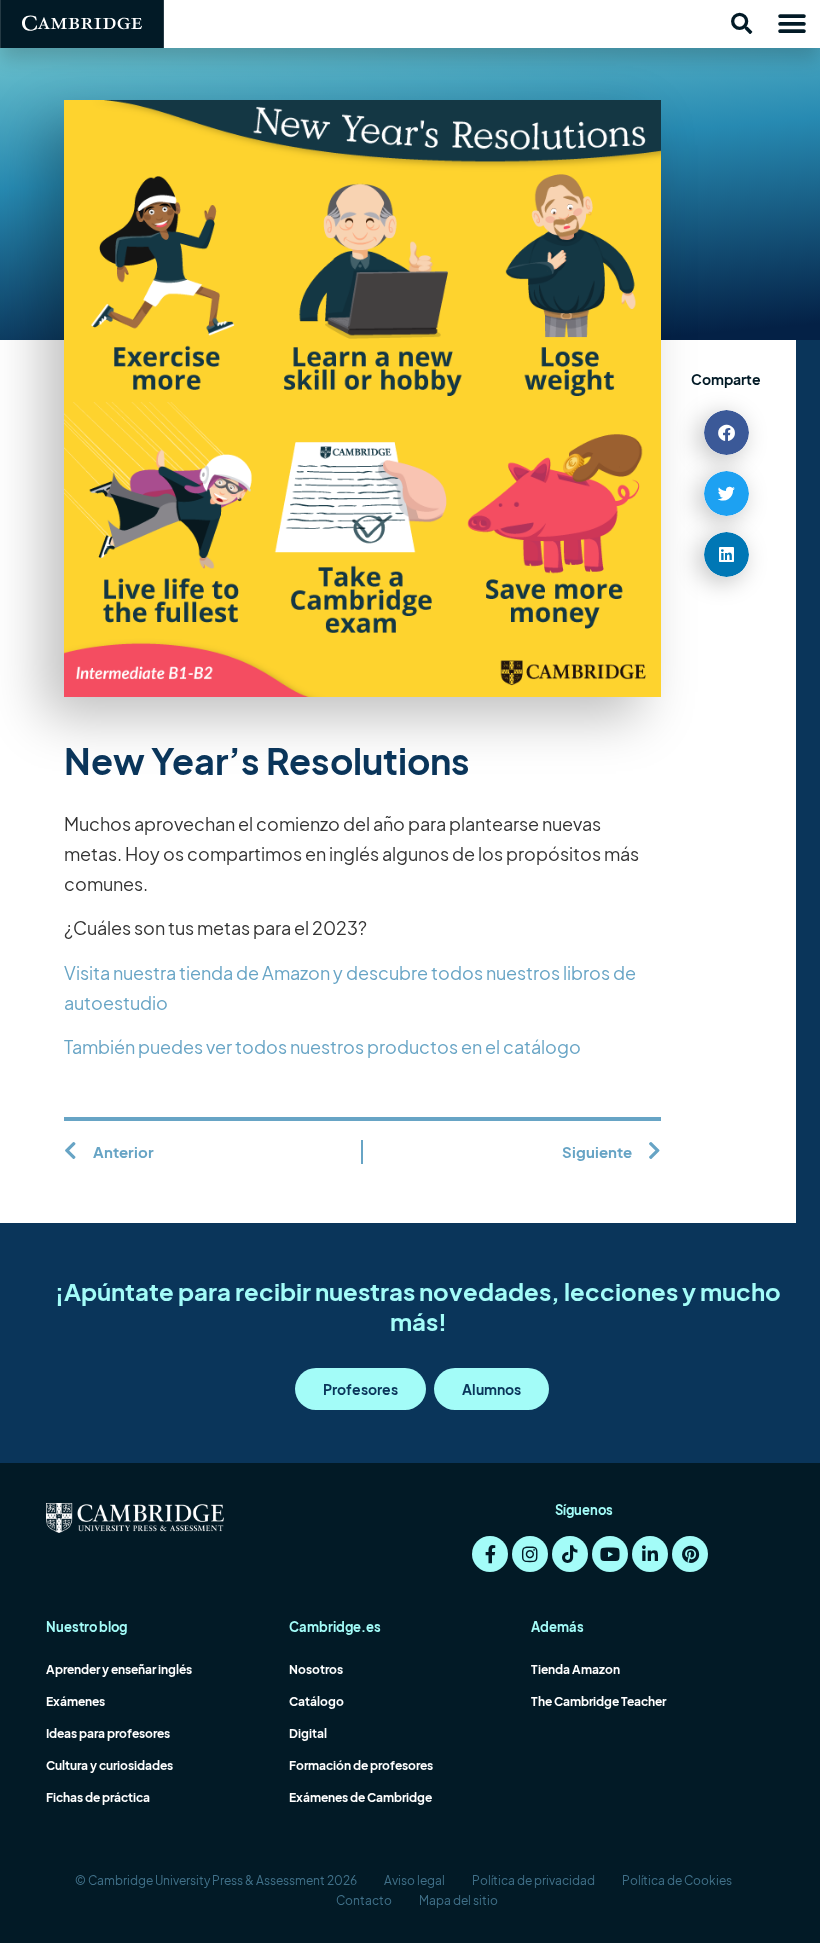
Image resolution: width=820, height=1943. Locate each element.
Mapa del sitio (458, 1900)
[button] (741, 24)
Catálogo (316, 1701)
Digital (308, 1733)
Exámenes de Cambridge (360, 1797)
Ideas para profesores (108, 1733)
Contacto (364, 1900)
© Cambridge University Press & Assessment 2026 (216, 1880)
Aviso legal (414, 1880)
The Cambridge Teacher (598, 1701)
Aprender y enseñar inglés (119, 1669)
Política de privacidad (533, 1880)
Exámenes (75, 1701)
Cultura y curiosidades (109, 1765)
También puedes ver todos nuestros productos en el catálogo (322, 1046)
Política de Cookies (677, 1880)
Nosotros (316, 1669)
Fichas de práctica (98, 1797)
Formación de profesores (361, 1765)
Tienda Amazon (575, 1669)
